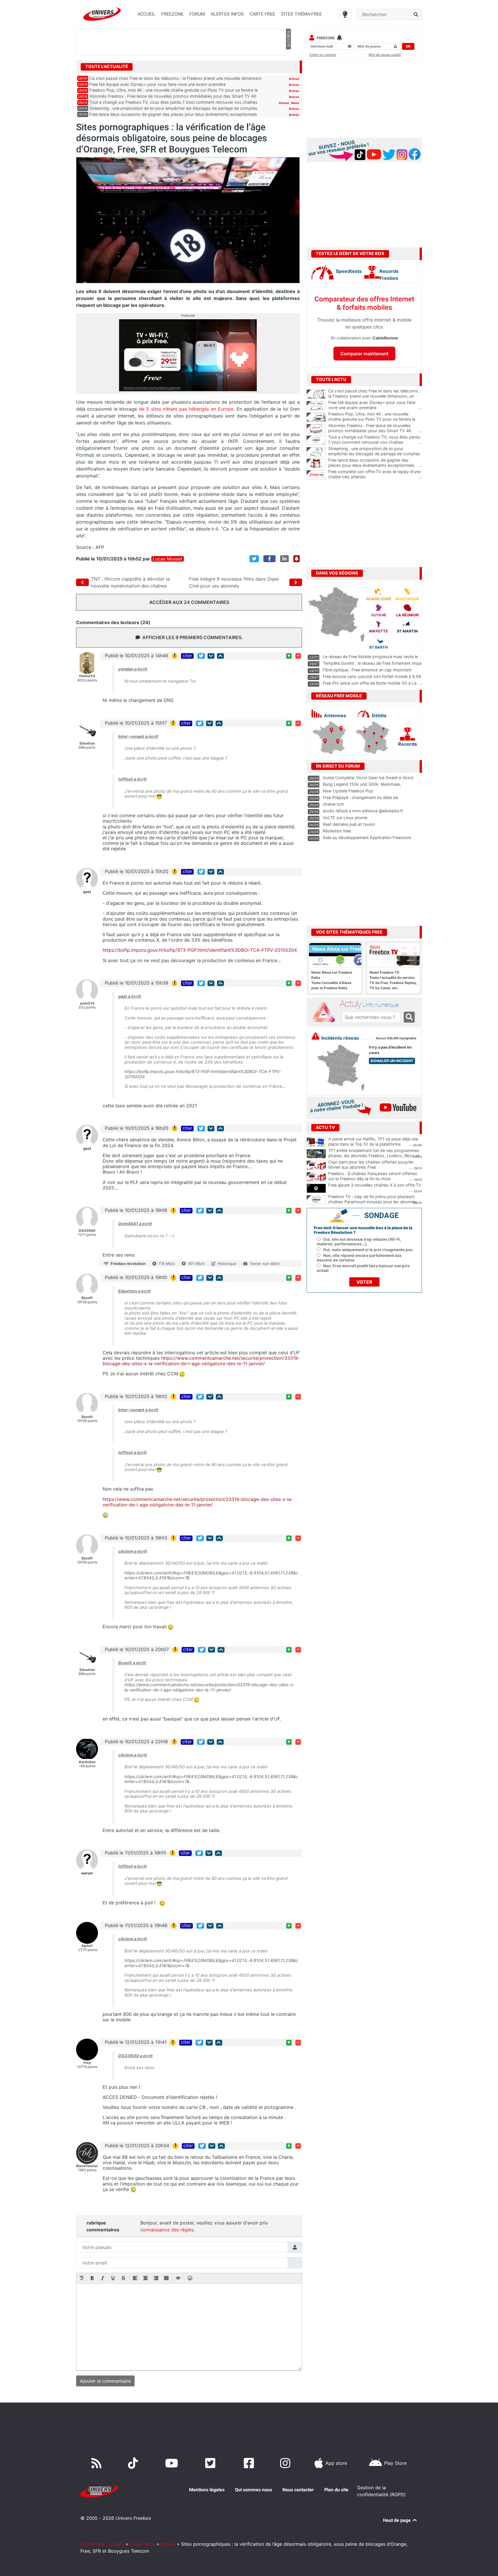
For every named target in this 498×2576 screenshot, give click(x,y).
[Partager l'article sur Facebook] (269, 559)
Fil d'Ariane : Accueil (102, 2544)
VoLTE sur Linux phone (345, 818)
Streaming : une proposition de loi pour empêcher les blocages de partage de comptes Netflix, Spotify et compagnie (375, 454)
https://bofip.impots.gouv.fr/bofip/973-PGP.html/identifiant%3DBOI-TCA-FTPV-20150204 (200, 950)
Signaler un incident (392, 1061)
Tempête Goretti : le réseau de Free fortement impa (372, 663)
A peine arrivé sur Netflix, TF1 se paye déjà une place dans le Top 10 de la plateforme (373, 1142)
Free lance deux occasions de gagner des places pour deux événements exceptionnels (173, 114)
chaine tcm (333, 804)
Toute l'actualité (107, 67)
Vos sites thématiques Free (349, 932)
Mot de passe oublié (385, 55)
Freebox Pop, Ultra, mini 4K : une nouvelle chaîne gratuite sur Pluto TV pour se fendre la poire (375, 419)
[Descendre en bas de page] (211, 656)
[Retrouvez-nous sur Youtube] (173, 2463)
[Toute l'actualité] (288, 66)
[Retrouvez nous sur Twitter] (211, 2463)
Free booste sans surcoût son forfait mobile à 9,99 (372, 676)
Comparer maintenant (364, 354)
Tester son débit (265, 1264)
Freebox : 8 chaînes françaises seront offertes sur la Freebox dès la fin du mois (373, 1176)
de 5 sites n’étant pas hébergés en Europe (186, 409)
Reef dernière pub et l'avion (349, 824)
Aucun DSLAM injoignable (396, 1038)
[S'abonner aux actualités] (297, 559)
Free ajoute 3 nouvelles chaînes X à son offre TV (375, 1185)
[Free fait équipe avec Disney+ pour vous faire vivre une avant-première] (316, 406)
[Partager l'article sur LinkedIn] (284, 559)
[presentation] (82, 2279)
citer (187, 656)
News (295, 103)
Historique (227, 1264)
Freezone (326, 38)
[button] (82, 2279)
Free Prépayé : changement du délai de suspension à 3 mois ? (360, 800)
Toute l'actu (143, 2544)
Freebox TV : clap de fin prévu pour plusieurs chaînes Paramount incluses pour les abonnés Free (372, 1202)
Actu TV (325, 1128)
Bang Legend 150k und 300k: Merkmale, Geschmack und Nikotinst (362, 787)
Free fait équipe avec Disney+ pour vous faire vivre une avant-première (157, 84)
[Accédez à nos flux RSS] (98, 2463)
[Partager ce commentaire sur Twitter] (201, 656)
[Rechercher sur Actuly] (409, 1017)
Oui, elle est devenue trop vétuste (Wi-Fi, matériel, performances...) (359, 1242)
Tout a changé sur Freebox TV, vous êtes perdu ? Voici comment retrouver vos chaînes (173, 102)
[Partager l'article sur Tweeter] (254, 559)
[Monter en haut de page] (220, 656)
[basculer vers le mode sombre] (345, 14)
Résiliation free (337, 831)
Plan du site (336, 2490)
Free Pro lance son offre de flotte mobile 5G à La (370, 683)
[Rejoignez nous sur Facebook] (250, 2463)
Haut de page (397, 2520)
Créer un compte (323, 55)
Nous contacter (298, 2490)
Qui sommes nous (253, 2490)
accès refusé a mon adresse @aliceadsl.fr (363, 811)
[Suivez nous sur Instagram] (286, 2463)
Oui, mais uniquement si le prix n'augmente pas (368, 1250)
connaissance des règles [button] (167, 2230)
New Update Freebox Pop (348, 791)
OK (408, 46)
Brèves (294, 79)
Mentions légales (207, 2490)
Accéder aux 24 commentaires (189, 602)
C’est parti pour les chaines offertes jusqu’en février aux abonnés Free (371, 1165)
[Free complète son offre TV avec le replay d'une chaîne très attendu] (316, 475)
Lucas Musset (168, 559)
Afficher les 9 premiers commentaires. (193, 637)
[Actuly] (326, 1012)
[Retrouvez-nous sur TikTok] (134, 2463)
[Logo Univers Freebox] (102, 14)
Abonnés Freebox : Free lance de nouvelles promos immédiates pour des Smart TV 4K (173, 96)
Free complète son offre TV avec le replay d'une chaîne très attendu (375, 474)
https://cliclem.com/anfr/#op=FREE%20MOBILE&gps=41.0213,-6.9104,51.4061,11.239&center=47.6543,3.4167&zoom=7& (211, 1576)
